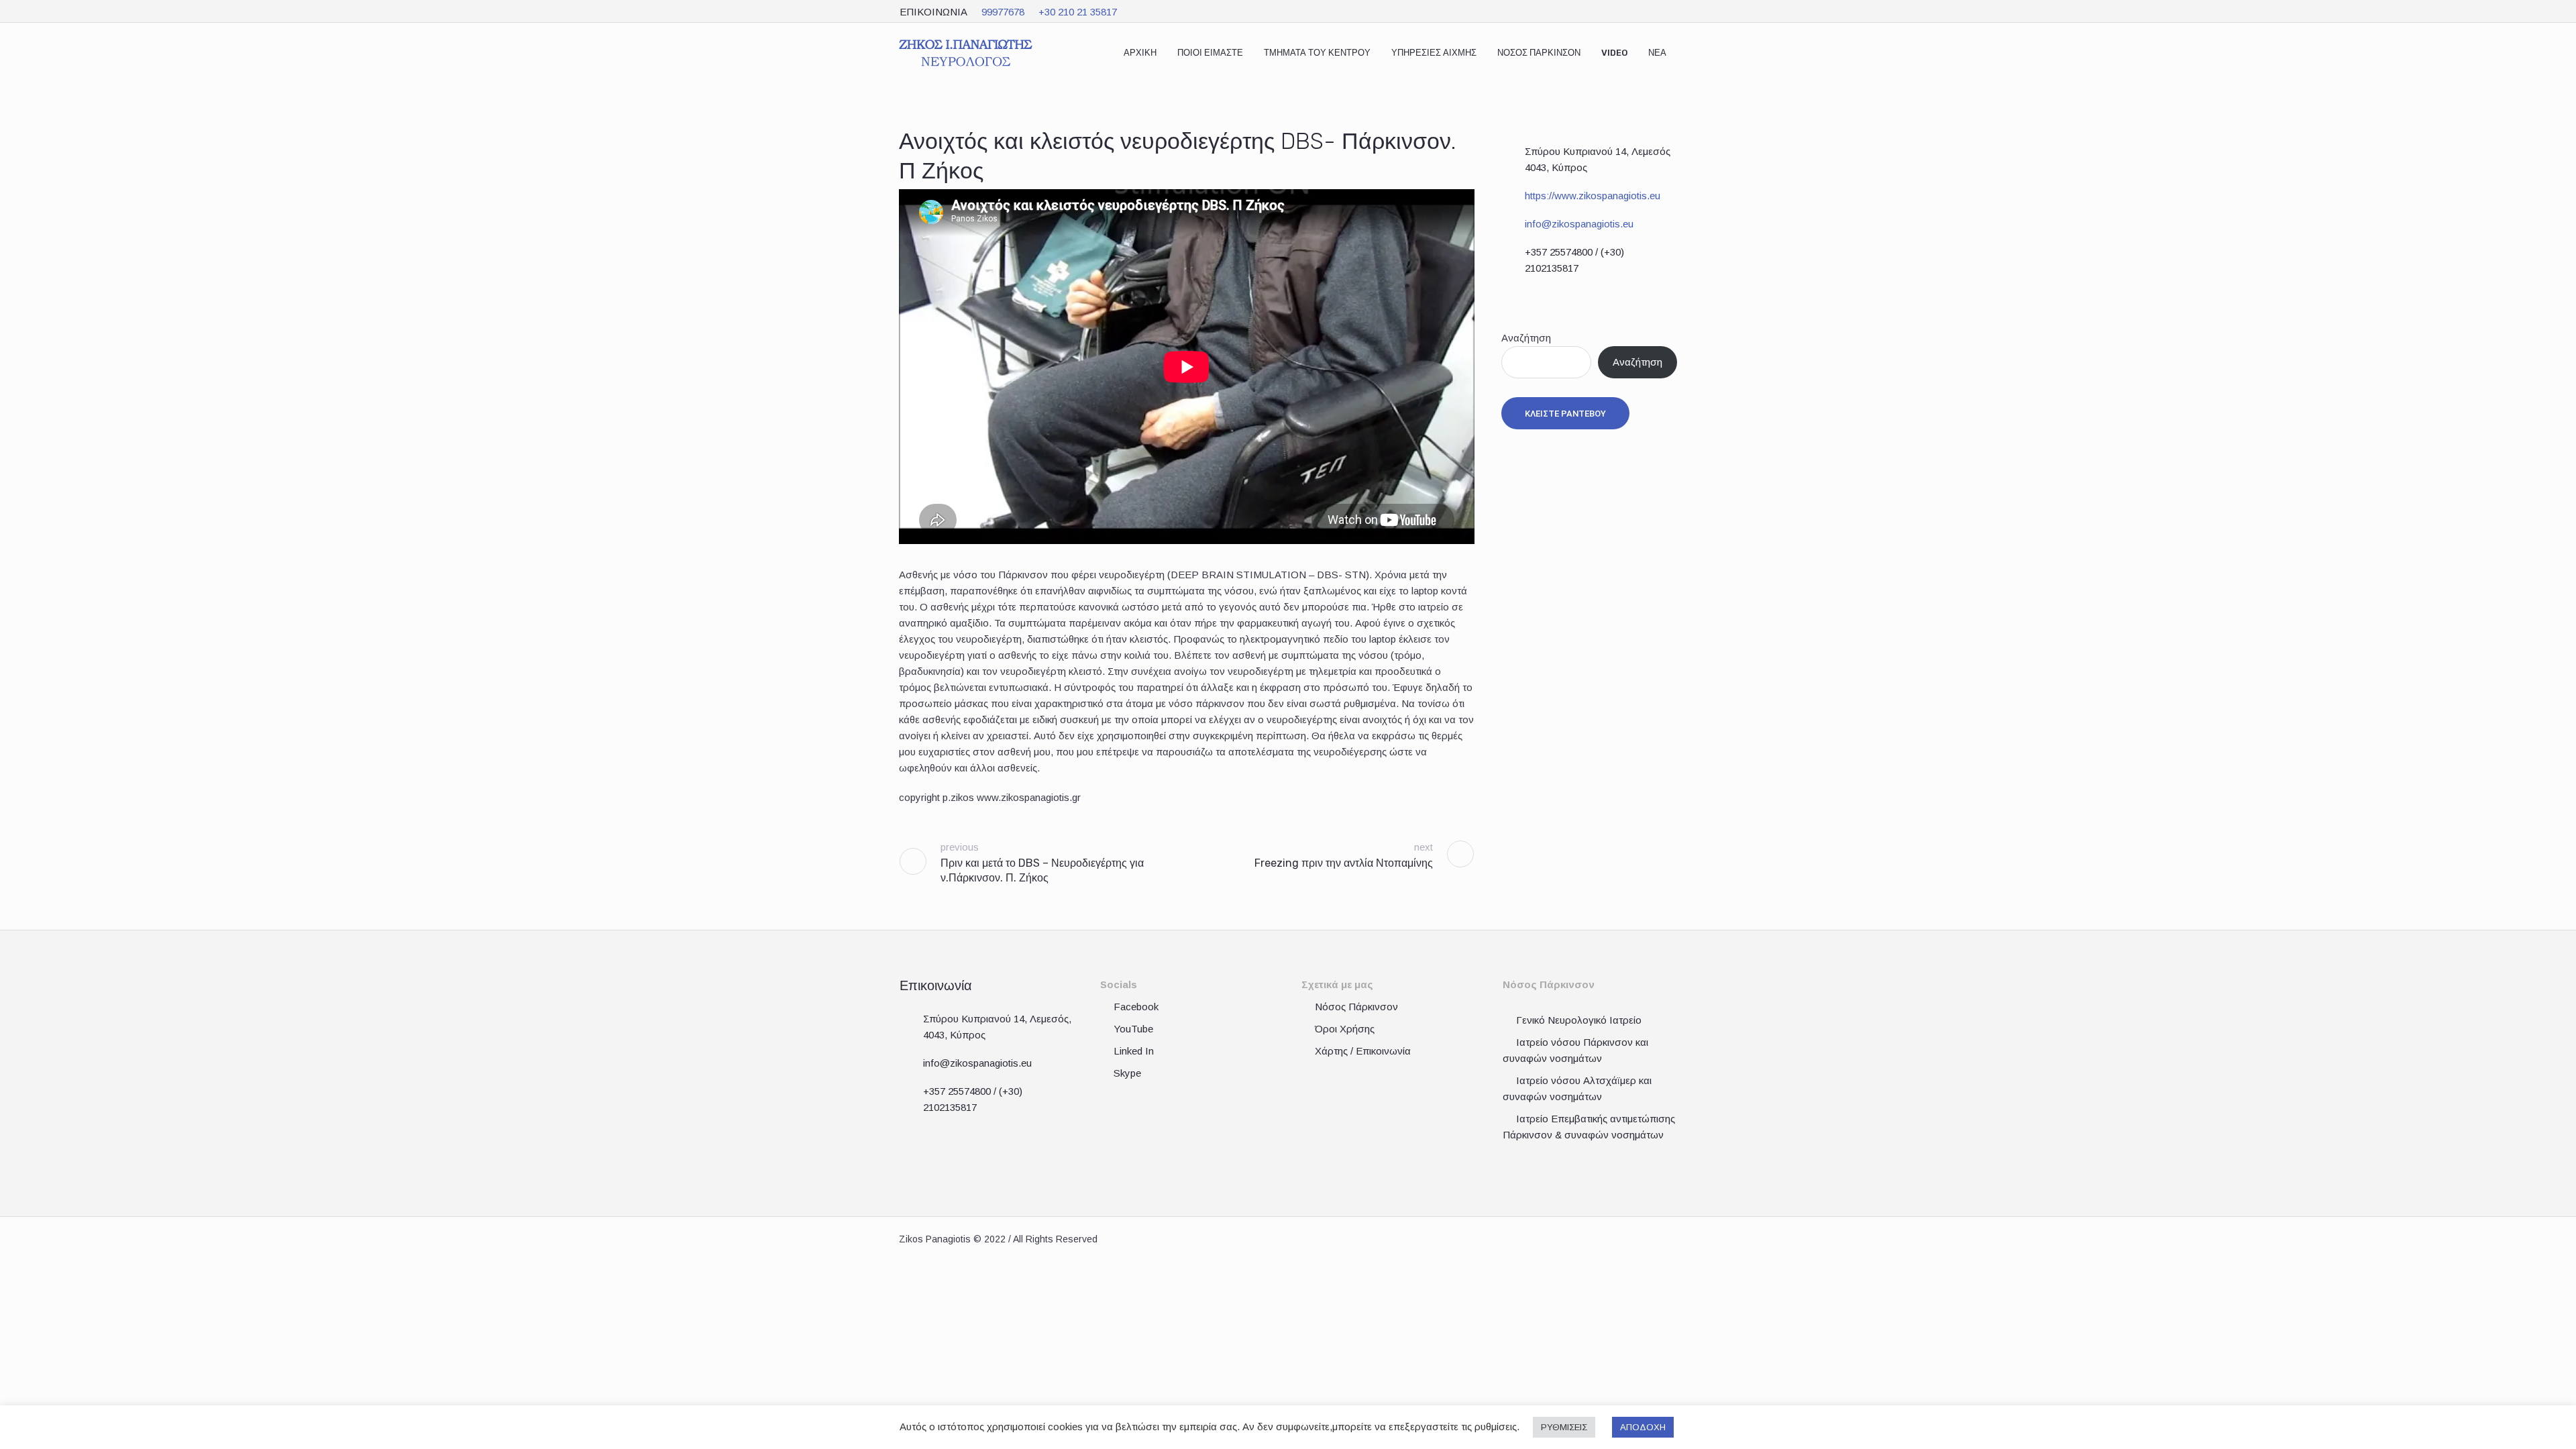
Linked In (1134, 1051)
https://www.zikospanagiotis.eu (1593, 196)
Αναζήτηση (1526, 338)
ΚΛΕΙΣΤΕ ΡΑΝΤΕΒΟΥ (1565, 414)
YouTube (1133, 1029)
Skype (1127, 1073)
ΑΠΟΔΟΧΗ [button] (1643, 1427)
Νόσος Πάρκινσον (1356, 1007)
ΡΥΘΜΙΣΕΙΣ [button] (1564, 1427)
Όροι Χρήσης (1345, 1029)
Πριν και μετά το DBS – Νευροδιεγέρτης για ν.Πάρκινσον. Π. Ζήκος (1042, 870)
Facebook (1136, 1007)
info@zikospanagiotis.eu (1579, 224)
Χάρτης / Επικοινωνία (1363, 1051)
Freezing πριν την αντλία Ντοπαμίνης (1344, 863)
